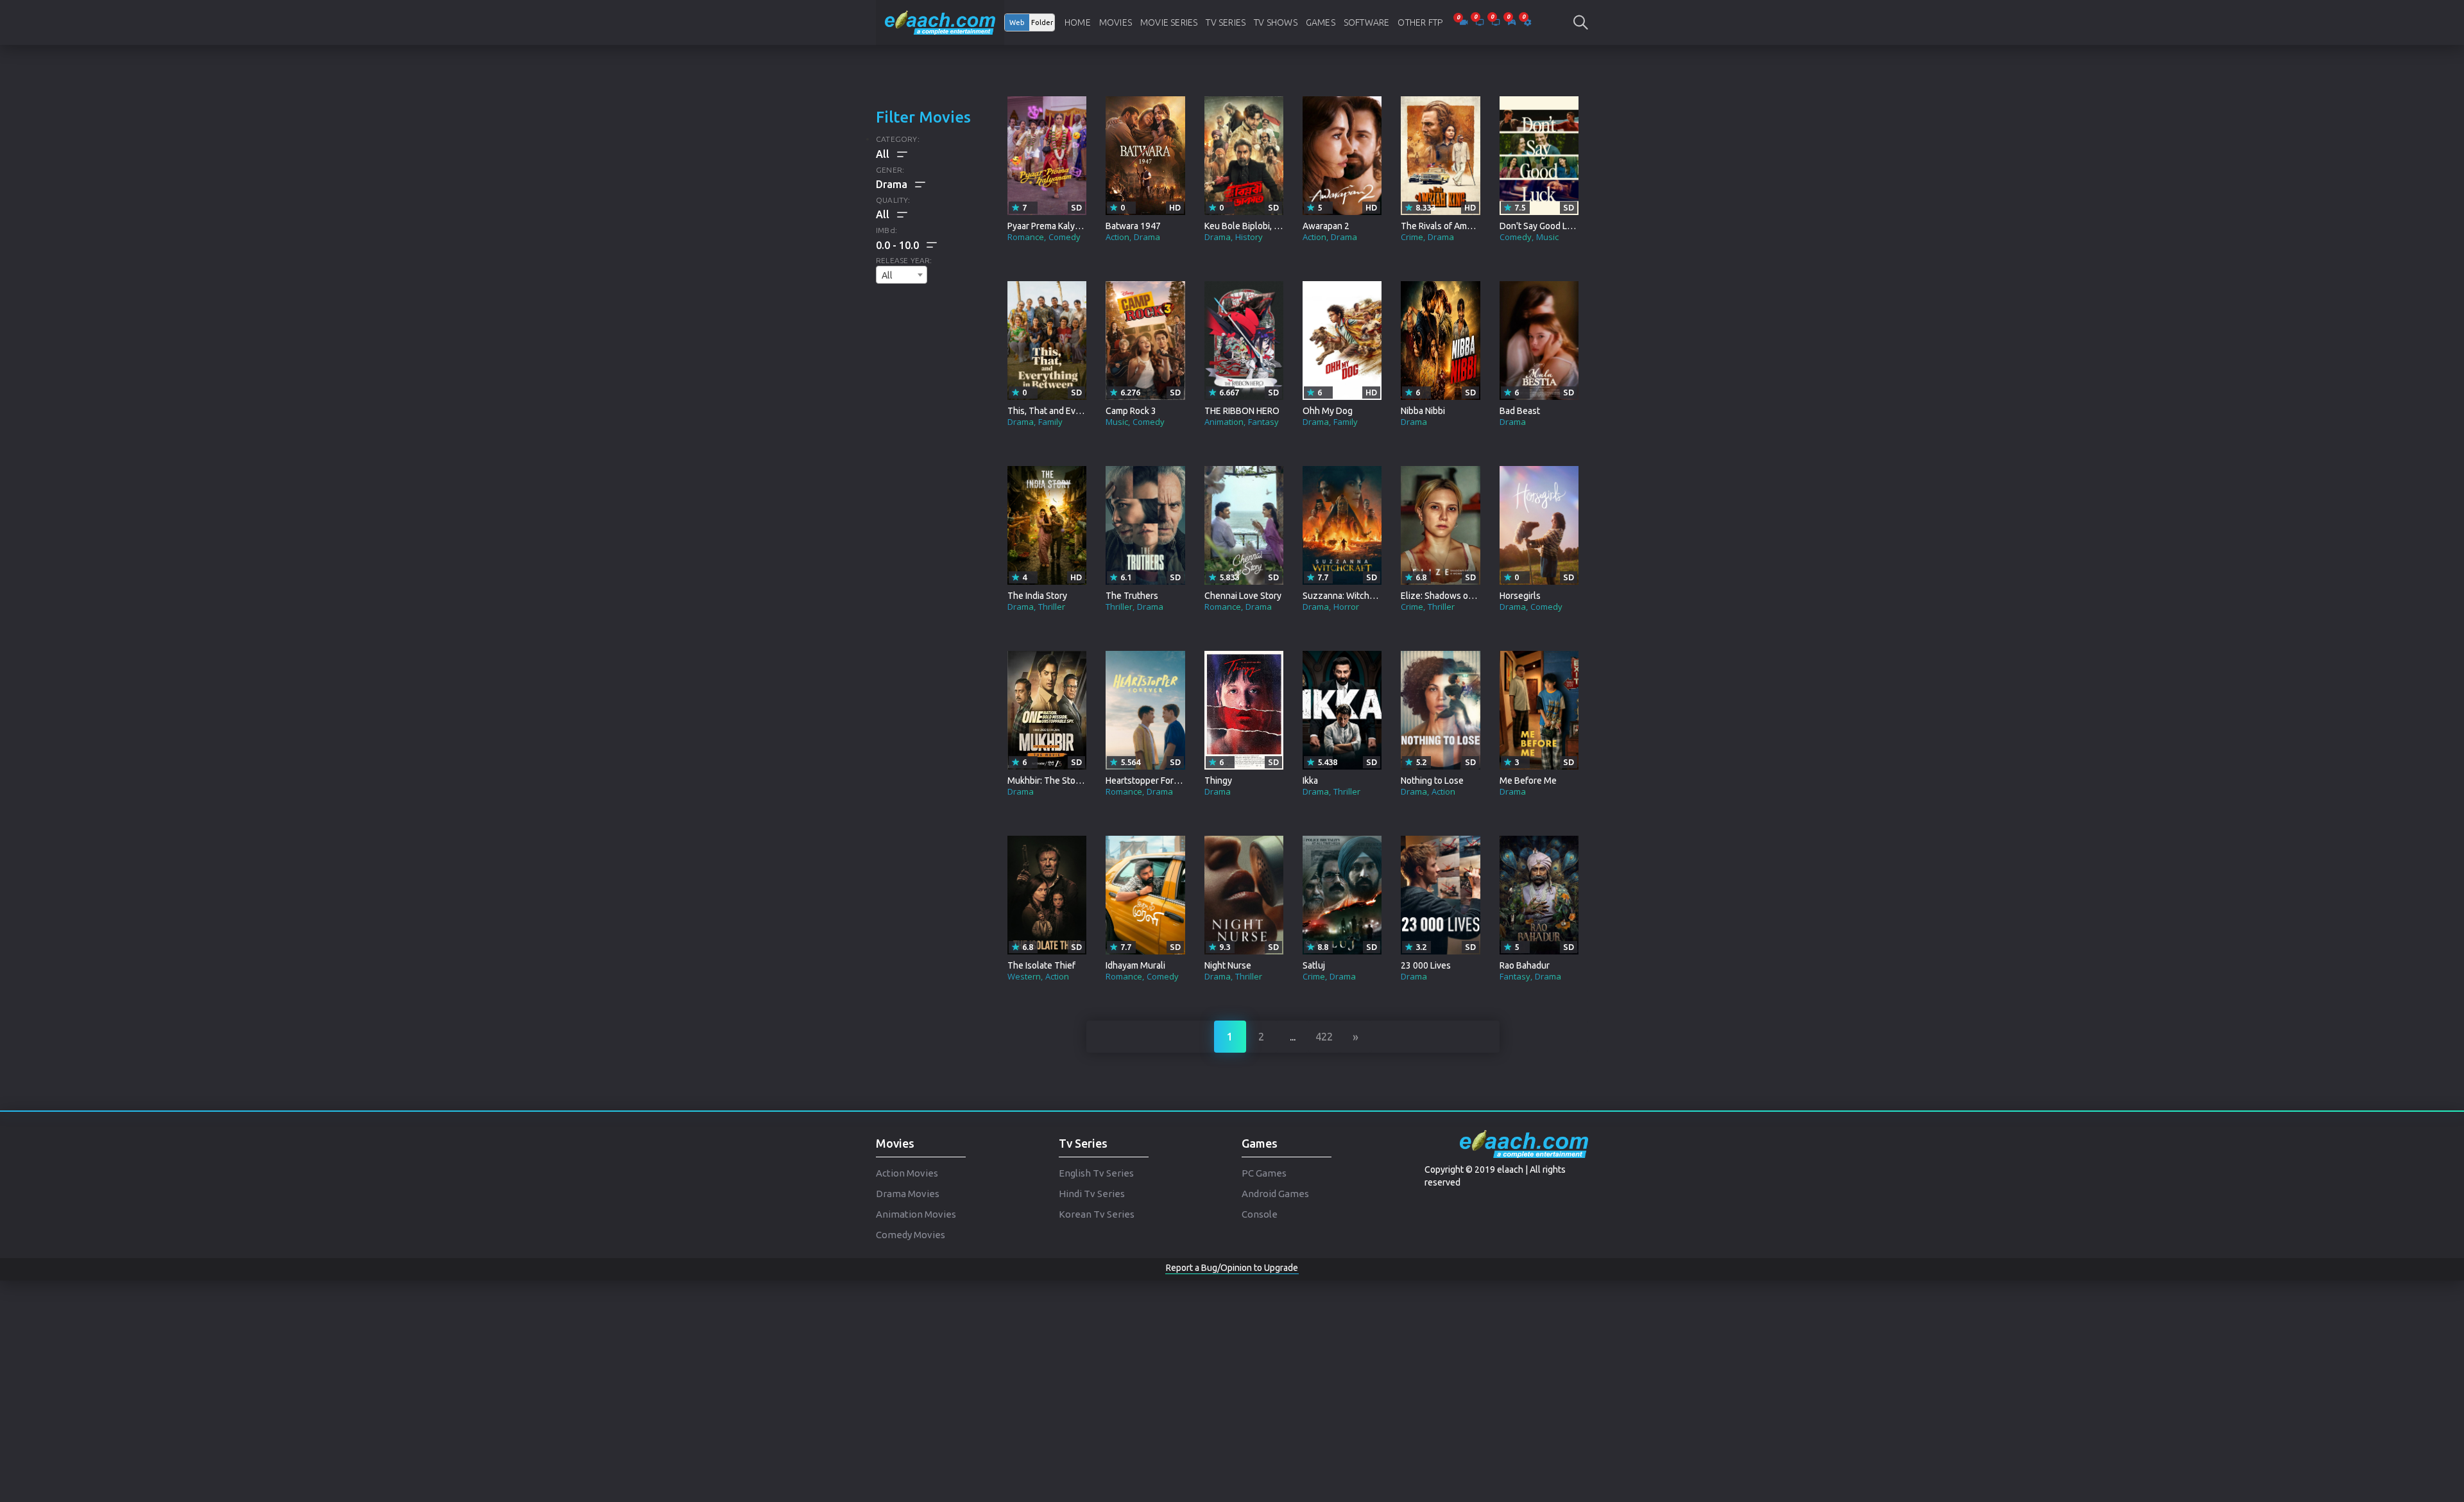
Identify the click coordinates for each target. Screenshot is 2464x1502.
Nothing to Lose (1432, 781)
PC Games (1264, 1173)
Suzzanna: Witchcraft (1345, 596)
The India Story (1037, 596)
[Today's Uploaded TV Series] (1481, 22)
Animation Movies (916, 1214)
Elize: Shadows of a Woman (1455, 596)
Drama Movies (908, 1194)
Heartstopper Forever (1149, 781)
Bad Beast (1520, 411)
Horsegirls (1520, 596)
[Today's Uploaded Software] (1527, 22)
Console (1260, 1214)
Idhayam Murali (1135, 965)
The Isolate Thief (1041, 965)
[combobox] (902, 275)
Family (1050, 422)
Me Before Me (1528, 781)
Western (1024, 976)
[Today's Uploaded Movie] (1465, 22)
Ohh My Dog (1328, 411)
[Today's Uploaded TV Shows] (1497, 22)
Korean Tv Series (1097, 1214)
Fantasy (1263, 422)
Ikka (1310, 781)
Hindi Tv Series (1092, 1194)
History (1249, 237)
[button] (906, 245)
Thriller (1052, 607)
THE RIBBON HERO (1242, 411)
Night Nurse (1228, 965)
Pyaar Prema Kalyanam (1052, 226)
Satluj (1314, 965)
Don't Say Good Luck (1540, 226)
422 (1324, 1037)
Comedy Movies (911, 1235)
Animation (1224, 422)
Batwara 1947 (1133, 226)
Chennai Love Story (1243, 596)
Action (1117, 237)
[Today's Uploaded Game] (1513, 22)
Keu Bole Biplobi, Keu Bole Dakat (1270, 226)
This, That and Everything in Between (1082, 411)
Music (1547, 237)
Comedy (1065, 237)
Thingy (1218, 781)
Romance (1026, 237)
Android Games (1275, 1194)
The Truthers (1132, 596)
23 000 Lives (1426, 965)
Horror (1346, 607)
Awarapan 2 (1326, 226)
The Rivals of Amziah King (1452, 226)
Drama (1147, 237)
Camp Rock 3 (1131, 411)
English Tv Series (1096, 1173)
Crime (1412, 237)
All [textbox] (887, 275)
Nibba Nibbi (1423, 411)
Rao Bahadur (1525, 965)
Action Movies (907, 1173)
